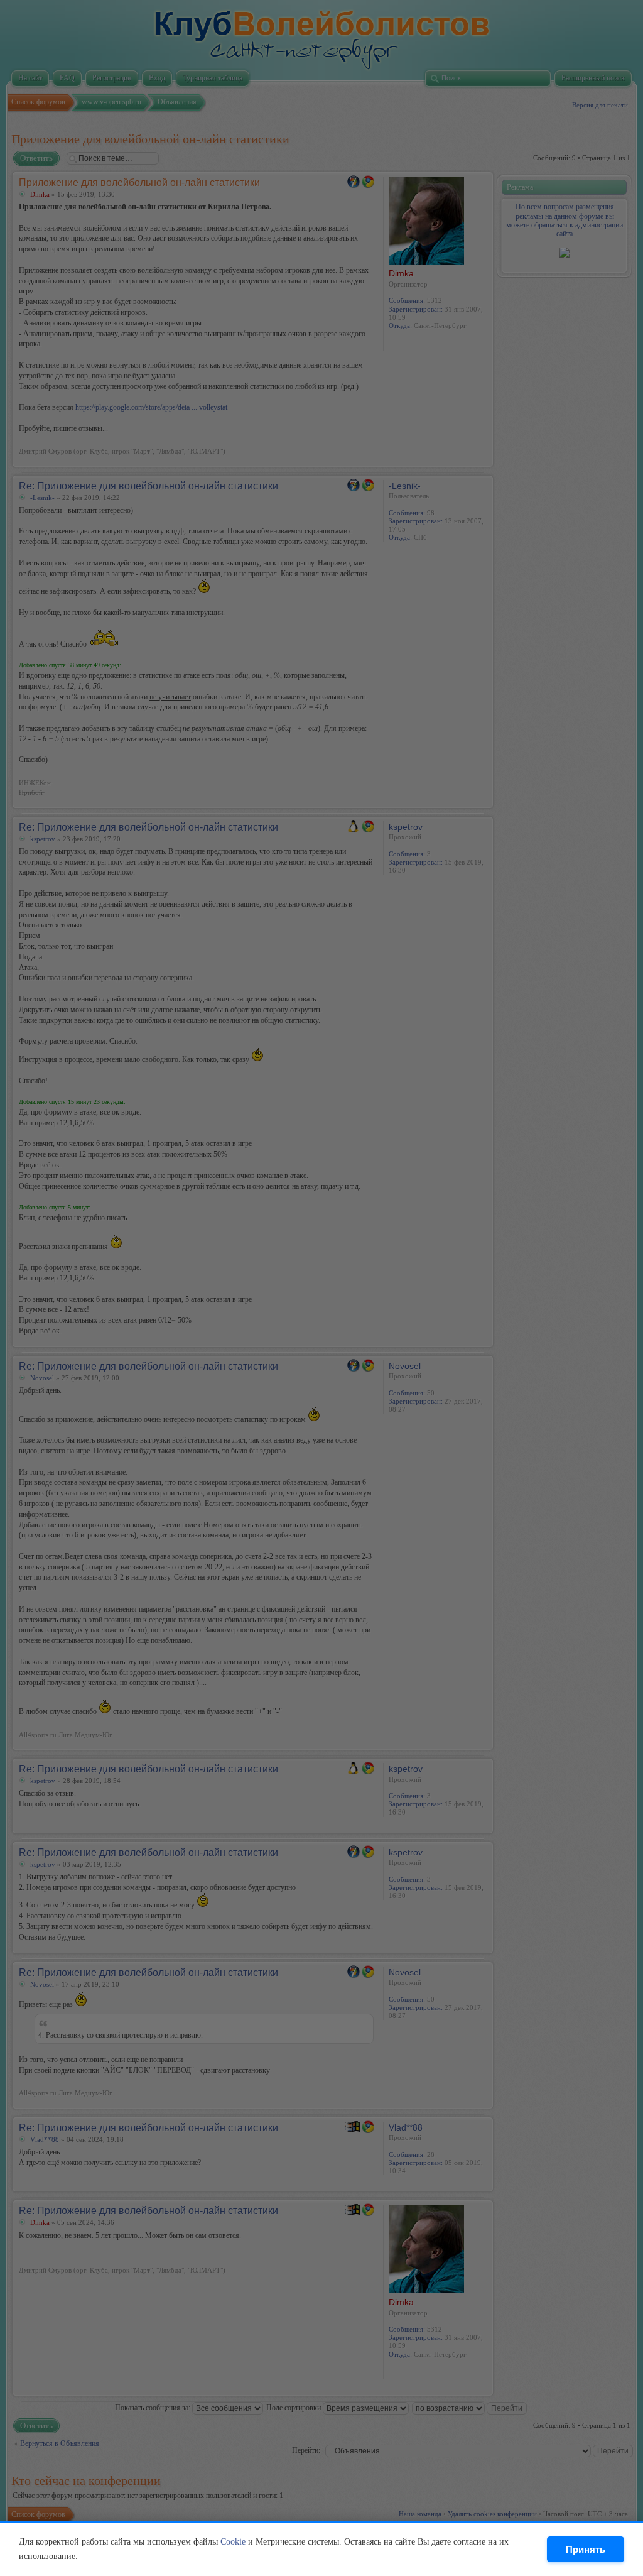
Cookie (233, 2542)
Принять (586, 2549)
